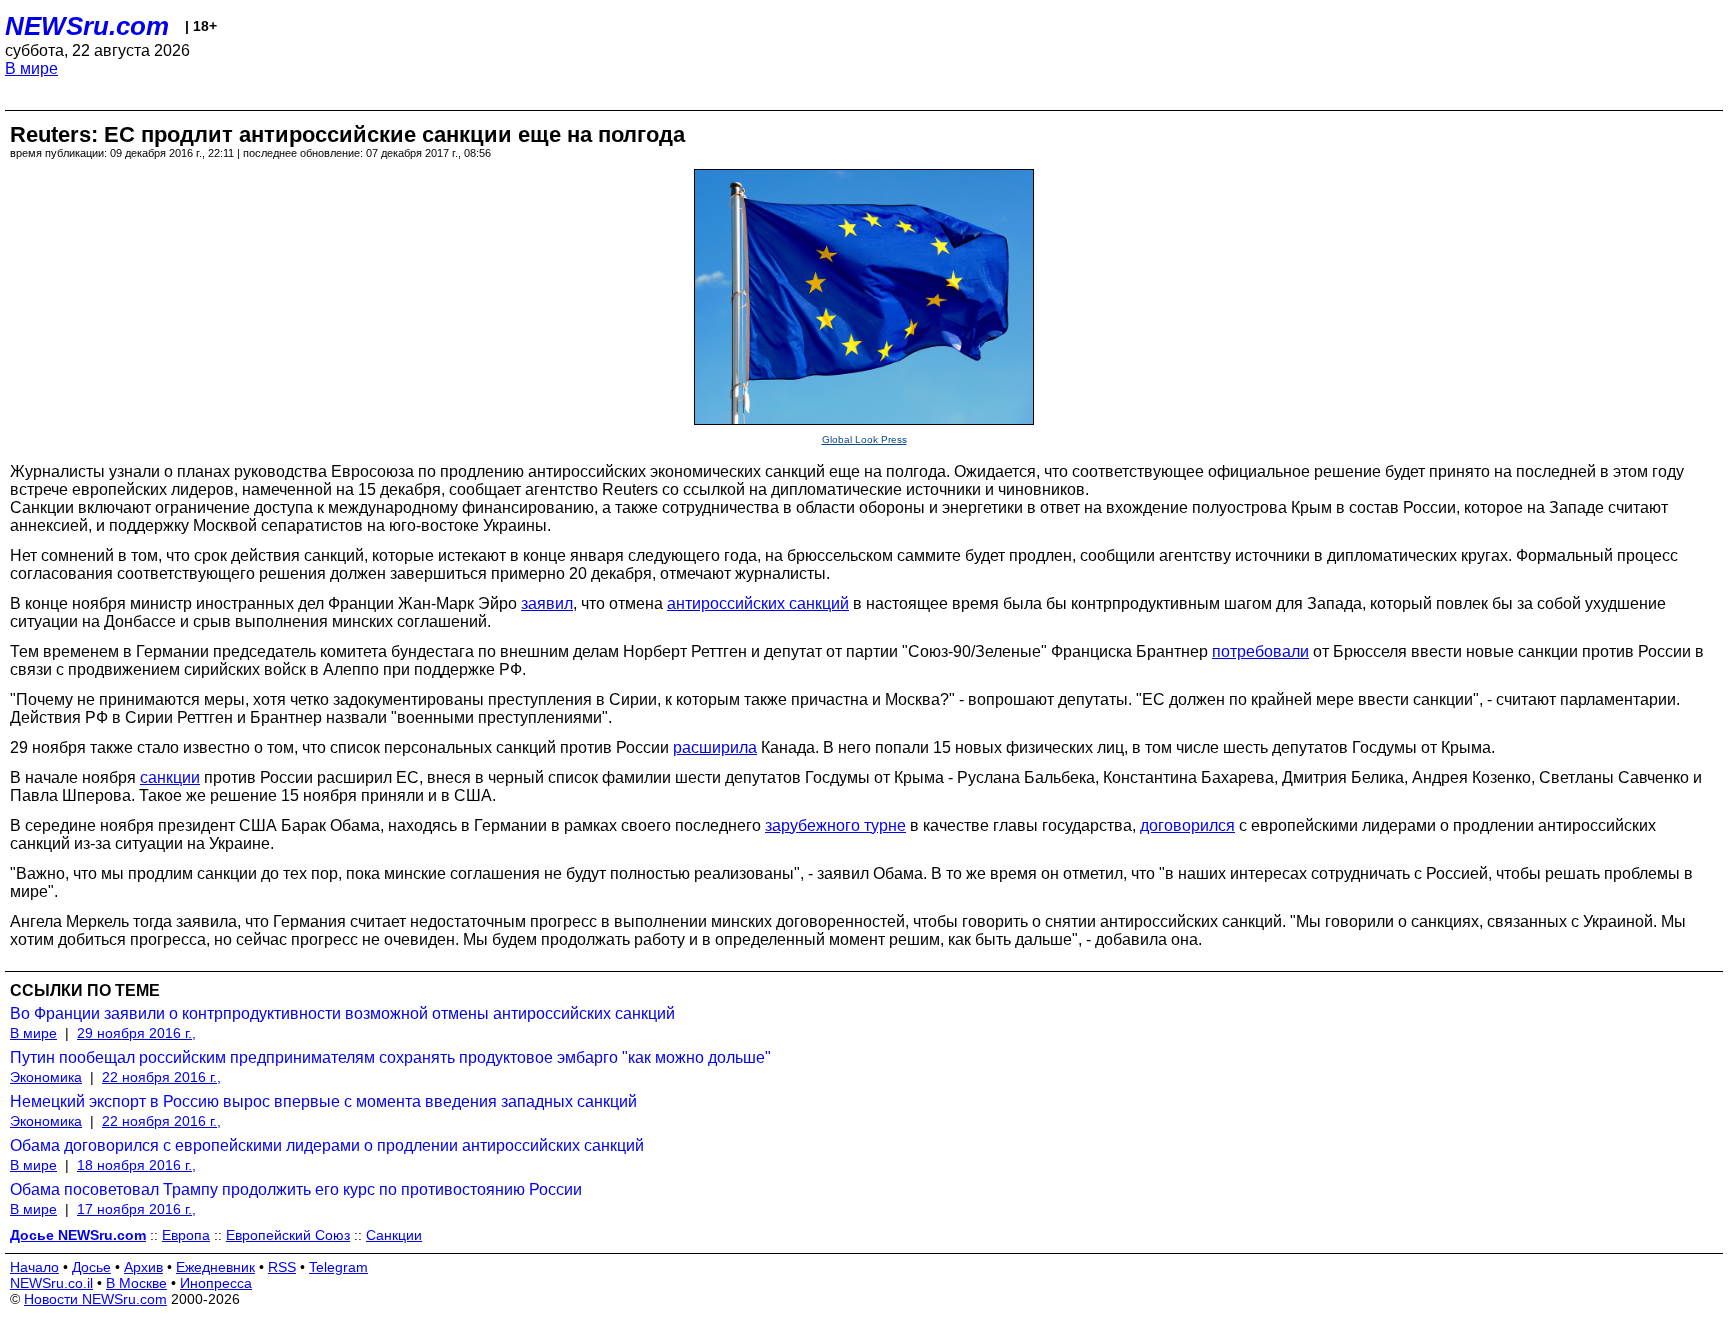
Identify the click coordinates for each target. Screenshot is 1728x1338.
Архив (143, 1267)
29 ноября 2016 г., (136, 1033)
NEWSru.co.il (51, 1283)
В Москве (136, 1283)
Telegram (338, 1267)
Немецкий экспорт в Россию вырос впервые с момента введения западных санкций (323, 1101)
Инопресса (216, 1283)
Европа (186, 1235)
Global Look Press (864, 439)
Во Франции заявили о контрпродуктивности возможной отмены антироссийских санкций (342, 1013)
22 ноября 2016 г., (161, 1077)
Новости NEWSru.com (95, 1299)
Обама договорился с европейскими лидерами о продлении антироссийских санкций (327, 1145)
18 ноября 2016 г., (136, 1165)
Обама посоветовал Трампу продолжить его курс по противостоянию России (296, 1189)
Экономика (46, 1077)
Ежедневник (215, 1267)
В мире (31, 68)
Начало (34, 1267)
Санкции (394, 1235)
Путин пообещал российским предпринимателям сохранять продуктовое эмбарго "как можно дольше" (390, 1057)
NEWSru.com (87, 26)
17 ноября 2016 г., (136, 1209)
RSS (282, 1267)
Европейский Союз (288, 1235)
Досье (91, 1267)
